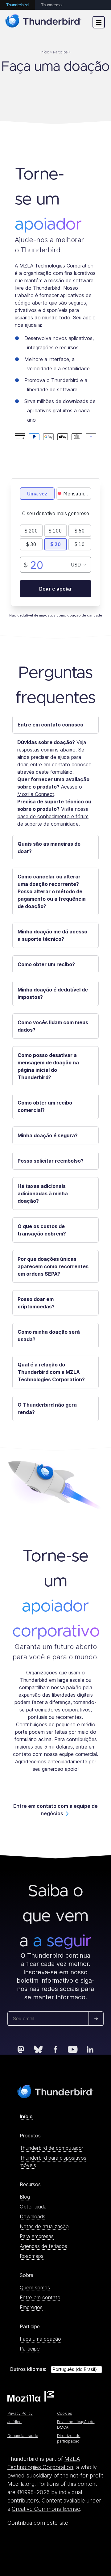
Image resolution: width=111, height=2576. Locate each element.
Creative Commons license (46, 2509)
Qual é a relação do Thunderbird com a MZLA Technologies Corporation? (51, 1372)
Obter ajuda (33, 2207)
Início (26, 2116)
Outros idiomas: (28, 2369)
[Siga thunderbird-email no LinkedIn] (90, 2049)
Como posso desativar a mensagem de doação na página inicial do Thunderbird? (48, 1066)
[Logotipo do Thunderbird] (43, 22)
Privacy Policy (20, 2413)
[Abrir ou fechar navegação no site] (99, 22)
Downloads (33, 2216)
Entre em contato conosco (50, 725)
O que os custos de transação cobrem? (42, 1230)
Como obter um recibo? (46, 964)
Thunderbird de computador (51, 2148)
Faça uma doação (40, 2339)
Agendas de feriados (43, 2246)
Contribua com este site (38, 2523)
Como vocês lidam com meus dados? (53, 1026)
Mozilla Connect (36, 794)
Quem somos (35, 2288)
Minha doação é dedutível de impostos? (53, 993)
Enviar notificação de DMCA (76, 2424)
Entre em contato (40, 2297)
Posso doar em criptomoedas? (36, 1303)
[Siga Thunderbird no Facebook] (55, 2049)
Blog (25, 2197)
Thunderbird (17, 5)
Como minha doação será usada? (49, 1336)
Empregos (31, 2307)
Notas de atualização (44, 2226)
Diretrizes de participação (69, 2438)
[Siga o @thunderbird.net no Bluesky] (38, 2049)
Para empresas (37, 2236)
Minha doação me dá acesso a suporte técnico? (52, 935)
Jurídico (14, 2422)
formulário (61, 772)
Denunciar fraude (23, 2436)
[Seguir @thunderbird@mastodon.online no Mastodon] (21, 2049)
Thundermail (52, 5)
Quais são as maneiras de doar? (49, 848)
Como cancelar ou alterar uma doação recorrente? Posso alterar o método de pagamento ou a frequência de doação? (52, 891)
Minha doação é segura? (48, 1135)
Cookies (65, 2413)
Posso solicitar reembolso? (51, 1161)
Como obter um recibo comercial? (45, 1106)
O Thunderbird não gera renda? (47, 1408)
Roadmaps (32, 2256)
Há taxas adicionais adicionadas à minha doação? (43, 1193)
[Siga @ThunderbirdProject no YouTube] (73, 2049)
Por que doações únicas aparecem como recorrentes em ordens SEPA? (53, 1266)
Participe (30, 2349)
